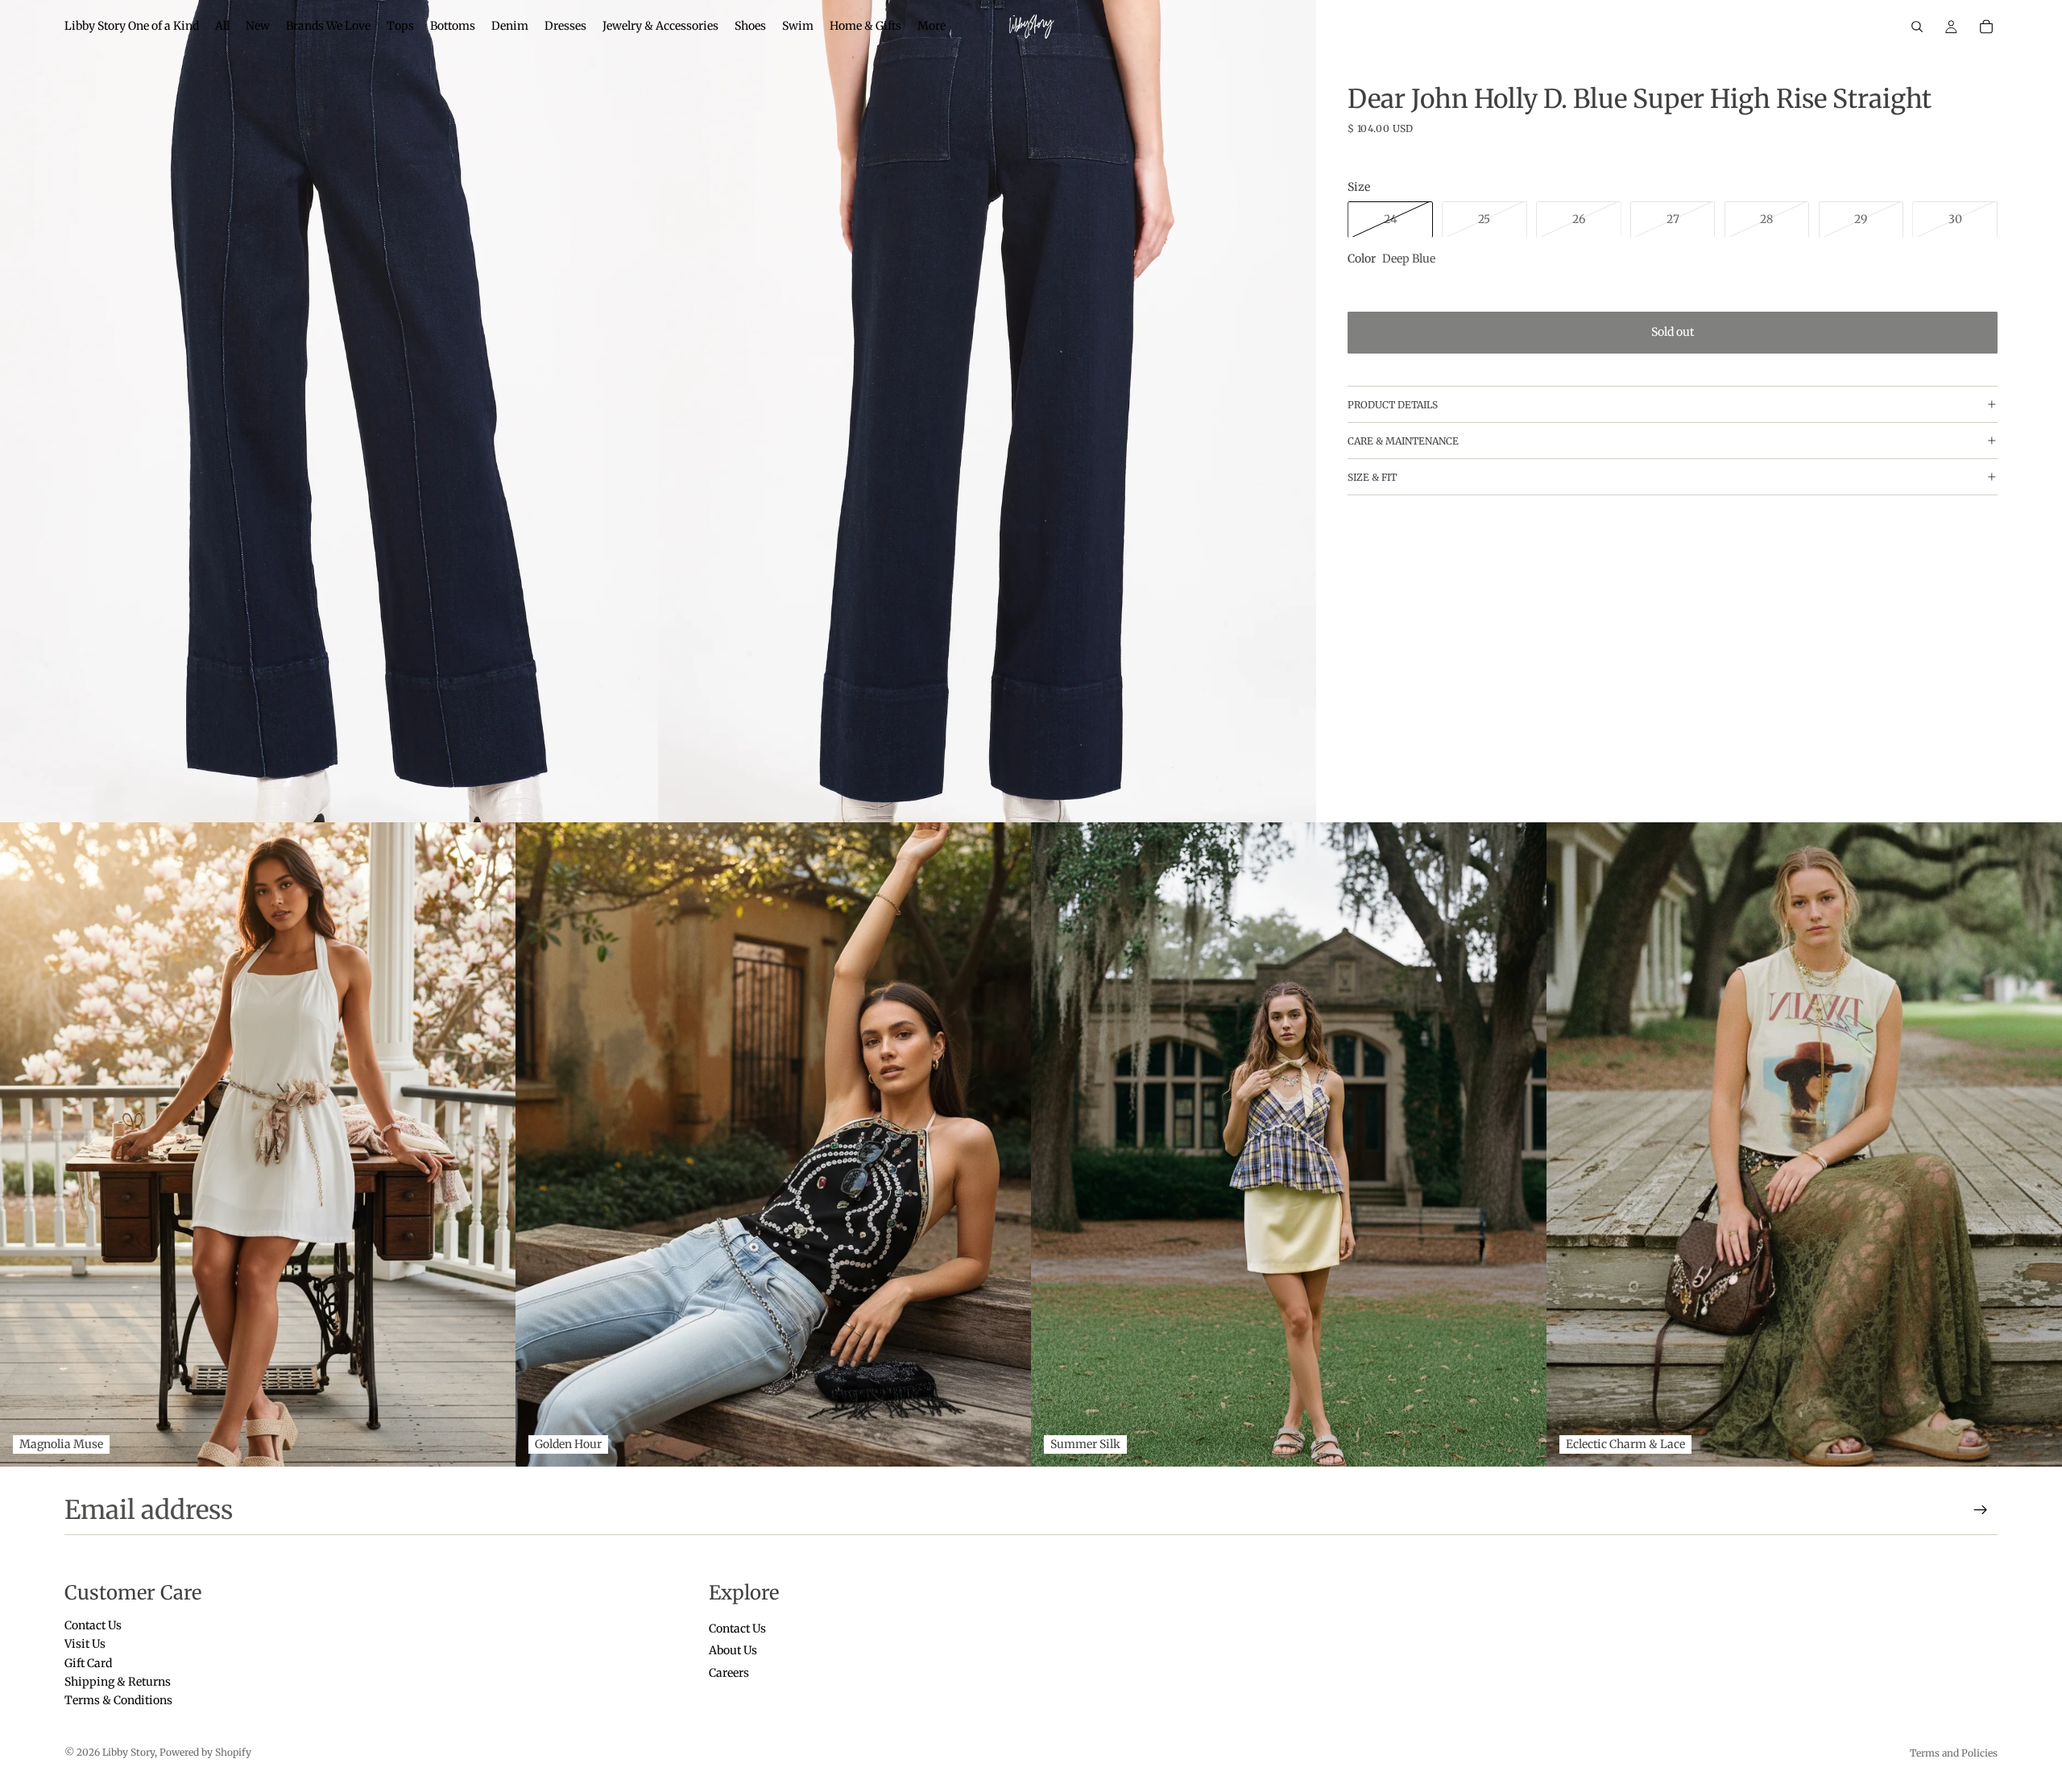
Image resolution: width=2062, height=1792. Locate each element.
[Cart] (1986, 27)
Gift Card (88, 1663)
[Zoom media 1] (329, 411)
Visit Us (85, 1645)
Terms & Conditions (118, 1701)
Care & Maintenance (1403, 440)
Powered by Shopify (205, 1752)
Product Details (1393, 404)
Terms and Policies (1954, 1753)
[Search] (1917, 27)
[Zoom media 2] (987, 411)
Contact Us (93, 1625)
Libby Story (128, 1752)
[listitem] (932, 27)
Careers (729, 1673)
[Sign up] (1981, 1510)
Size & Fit (1372, 476)
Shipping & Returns (118, 1682)
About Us (733, 1651)
